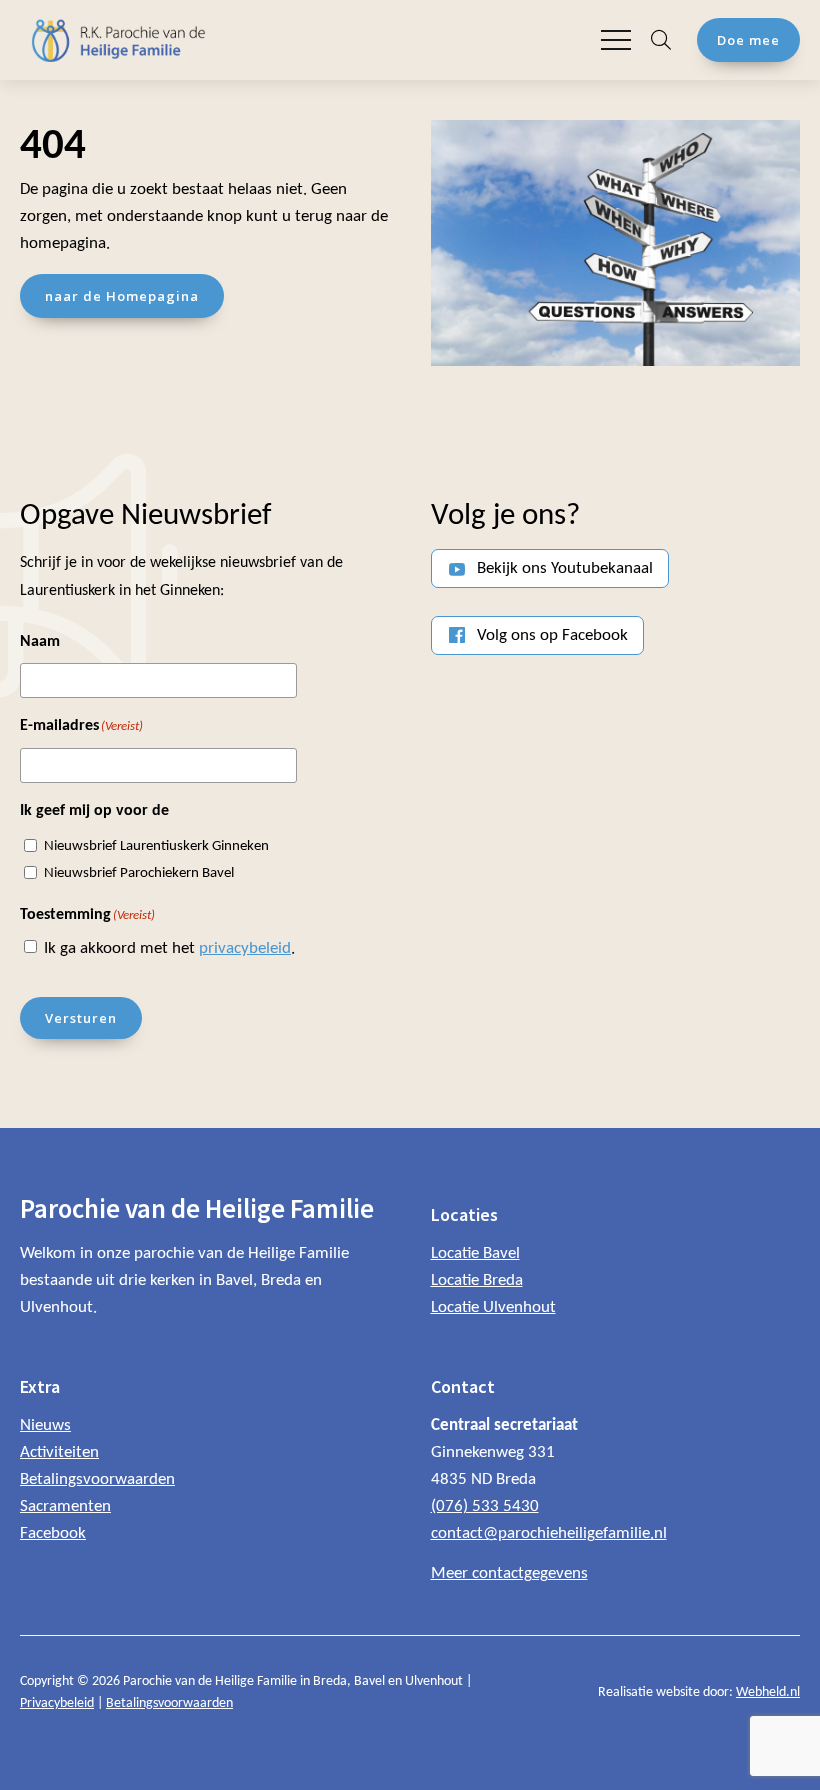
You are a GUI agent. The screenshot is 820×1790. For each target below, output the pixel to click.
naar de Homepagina (122, 296)
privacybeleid (245, 948)
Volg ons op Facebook (552, 635)
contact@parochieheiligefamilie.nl (549, 1533)
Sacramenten (65, 1506)
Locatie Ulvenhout (493, 1307)
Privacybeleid (57, 1703)
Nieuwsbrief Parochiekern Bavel (139, 873)
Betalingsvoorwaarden (97, 1479)
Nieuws (45, 1425)
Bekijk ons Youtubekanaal (565, 568)
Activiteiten (59, 1452)
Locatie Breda (477, 1280)
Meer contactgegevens (509, 1573)
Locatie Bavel (475, 1253)
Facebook (53, 1533)
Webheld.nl (768, 1692)
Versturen (81, 1018)
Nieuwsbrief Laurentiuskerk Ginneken (156, 846)
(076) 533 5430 (485, 1506)
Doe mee (748, 40)
